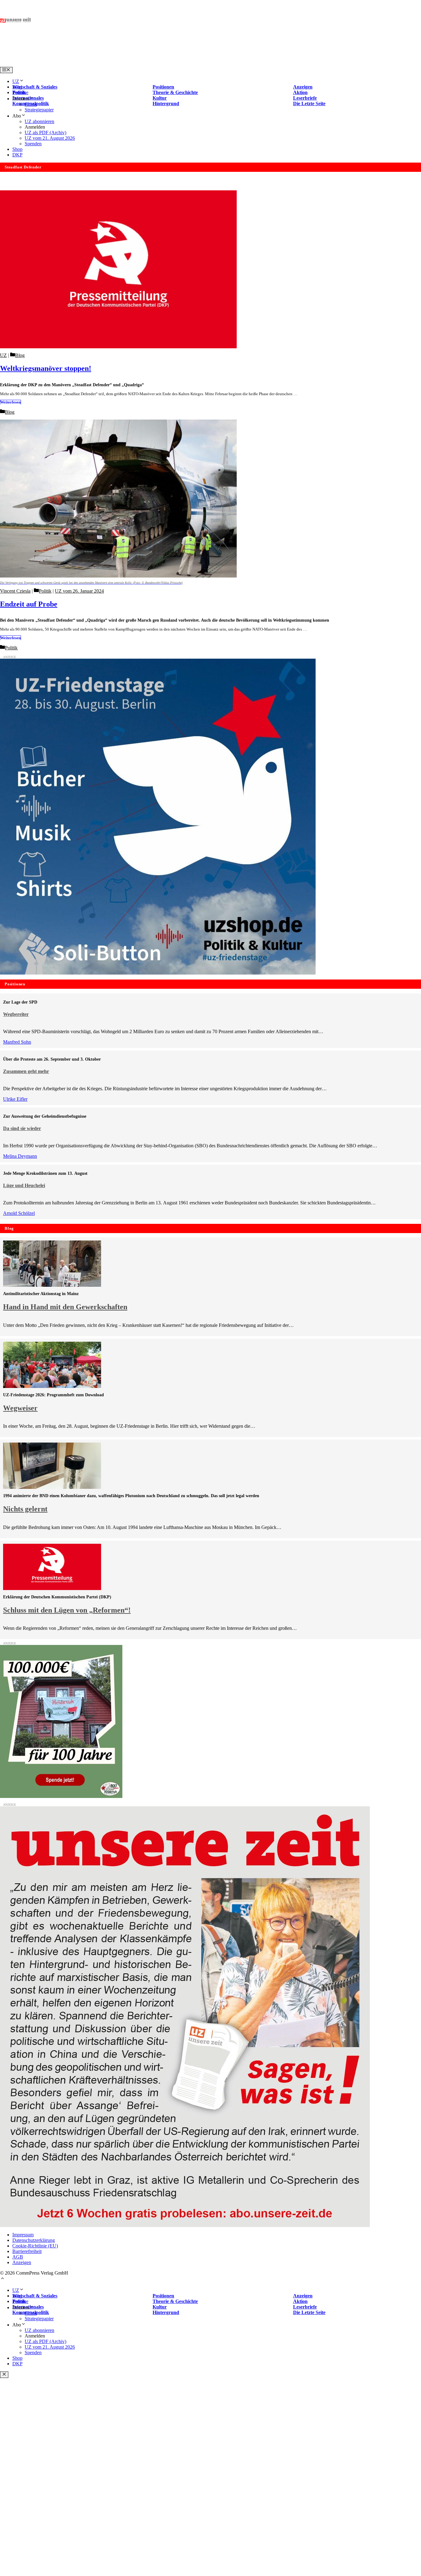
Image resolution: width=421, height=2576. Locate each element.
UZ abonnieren (39, 121)
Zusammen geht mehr (26, 1071)
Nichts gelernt (25, 1509)
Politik (45, 591)
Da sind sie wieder (22, 1128)
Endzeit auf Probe (29, 604)
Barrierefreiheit (27, 2251)
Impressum (23, 2235)
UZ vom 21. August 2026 (50, 138)
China (31, 104)
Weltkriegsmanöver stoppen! (46, 368)
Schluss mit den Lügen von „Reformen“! (67, 1610)
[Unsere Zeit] (79, 64)
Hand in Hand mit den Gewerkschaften (65, 1307)
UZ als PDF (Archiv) (45, 133)
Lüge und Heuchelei (24, 1185)
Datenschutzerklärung (34, 2240)
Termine (20, 92)
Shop (17, 149)
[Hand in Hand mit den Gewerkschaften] (52, 1285)
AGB (18, 2257)
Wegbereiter (16, 1014)
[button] (2, 2279)
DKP (17, 155)
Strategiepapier (39, 110)
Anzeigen (22, 2262)
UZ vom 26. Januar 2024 (79, 591)
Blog (17, 87)
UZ (16, 81)
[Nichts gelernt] (52, 1487)
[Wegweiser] (52, 1386)
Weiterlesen (10, 402)
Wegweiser (20, 1408)
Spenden (33, 144)
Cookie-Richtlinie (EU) (35, 2246)
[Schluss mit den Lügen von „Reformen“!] (52, 1588)
